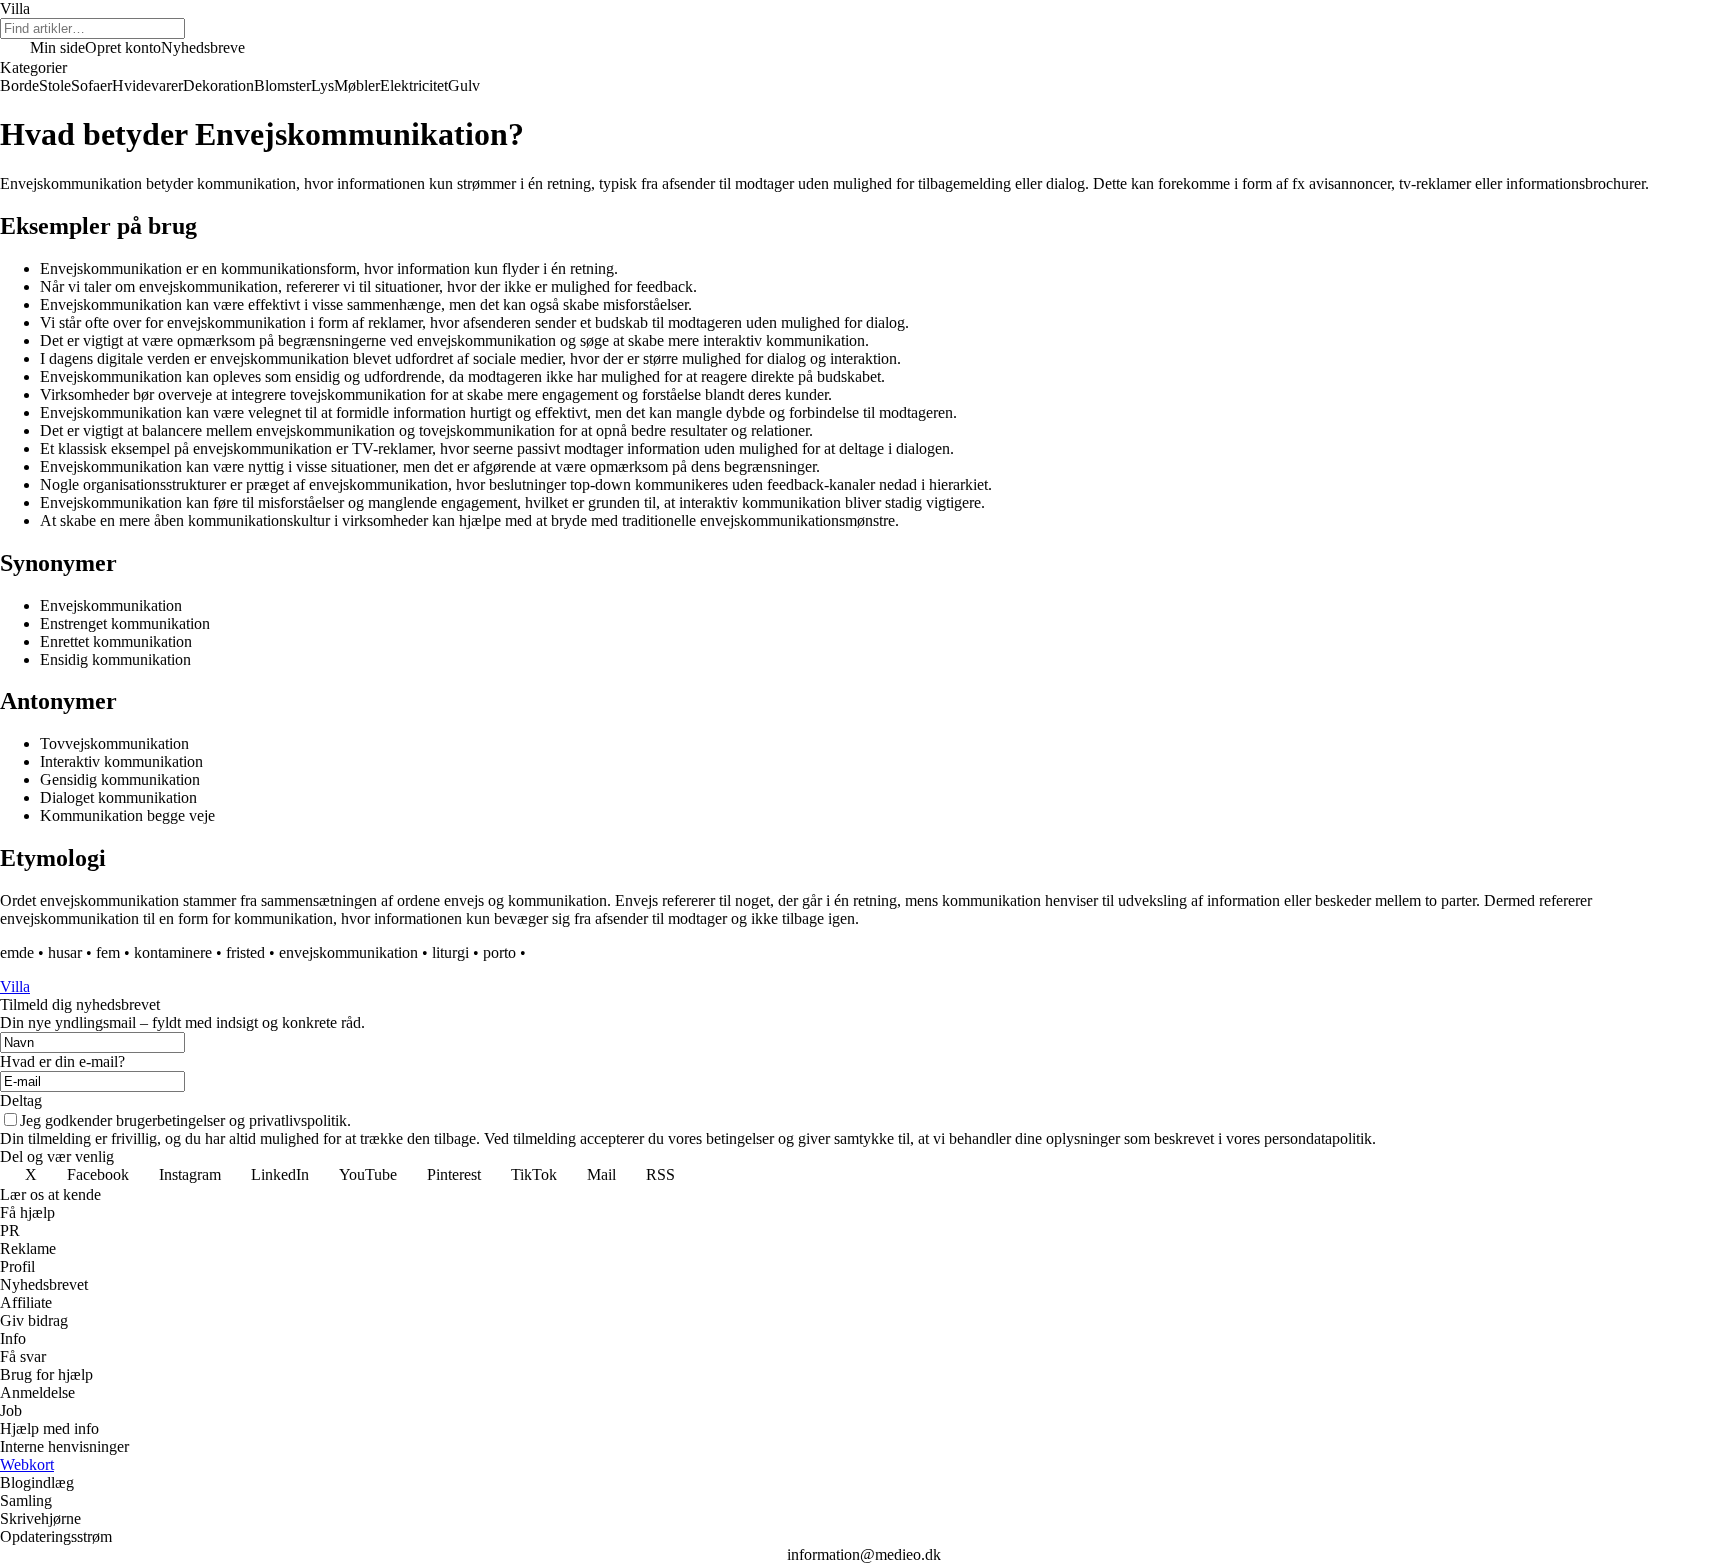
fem (108, 952)
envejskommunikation (348, 952)
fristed (245, 952)
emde (17, 952)
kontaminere (173, 952)
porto (499, 952)
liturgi (450, 952)
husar (65, 952)
